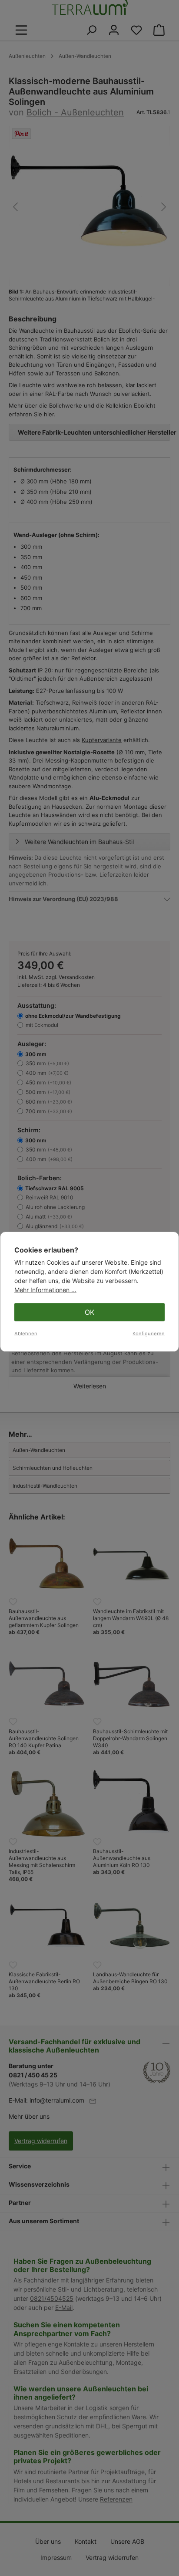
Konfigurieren (149, 1334)
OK (89, 1312)
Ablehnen (26, 1334)
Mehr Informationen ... (45, 1290)
